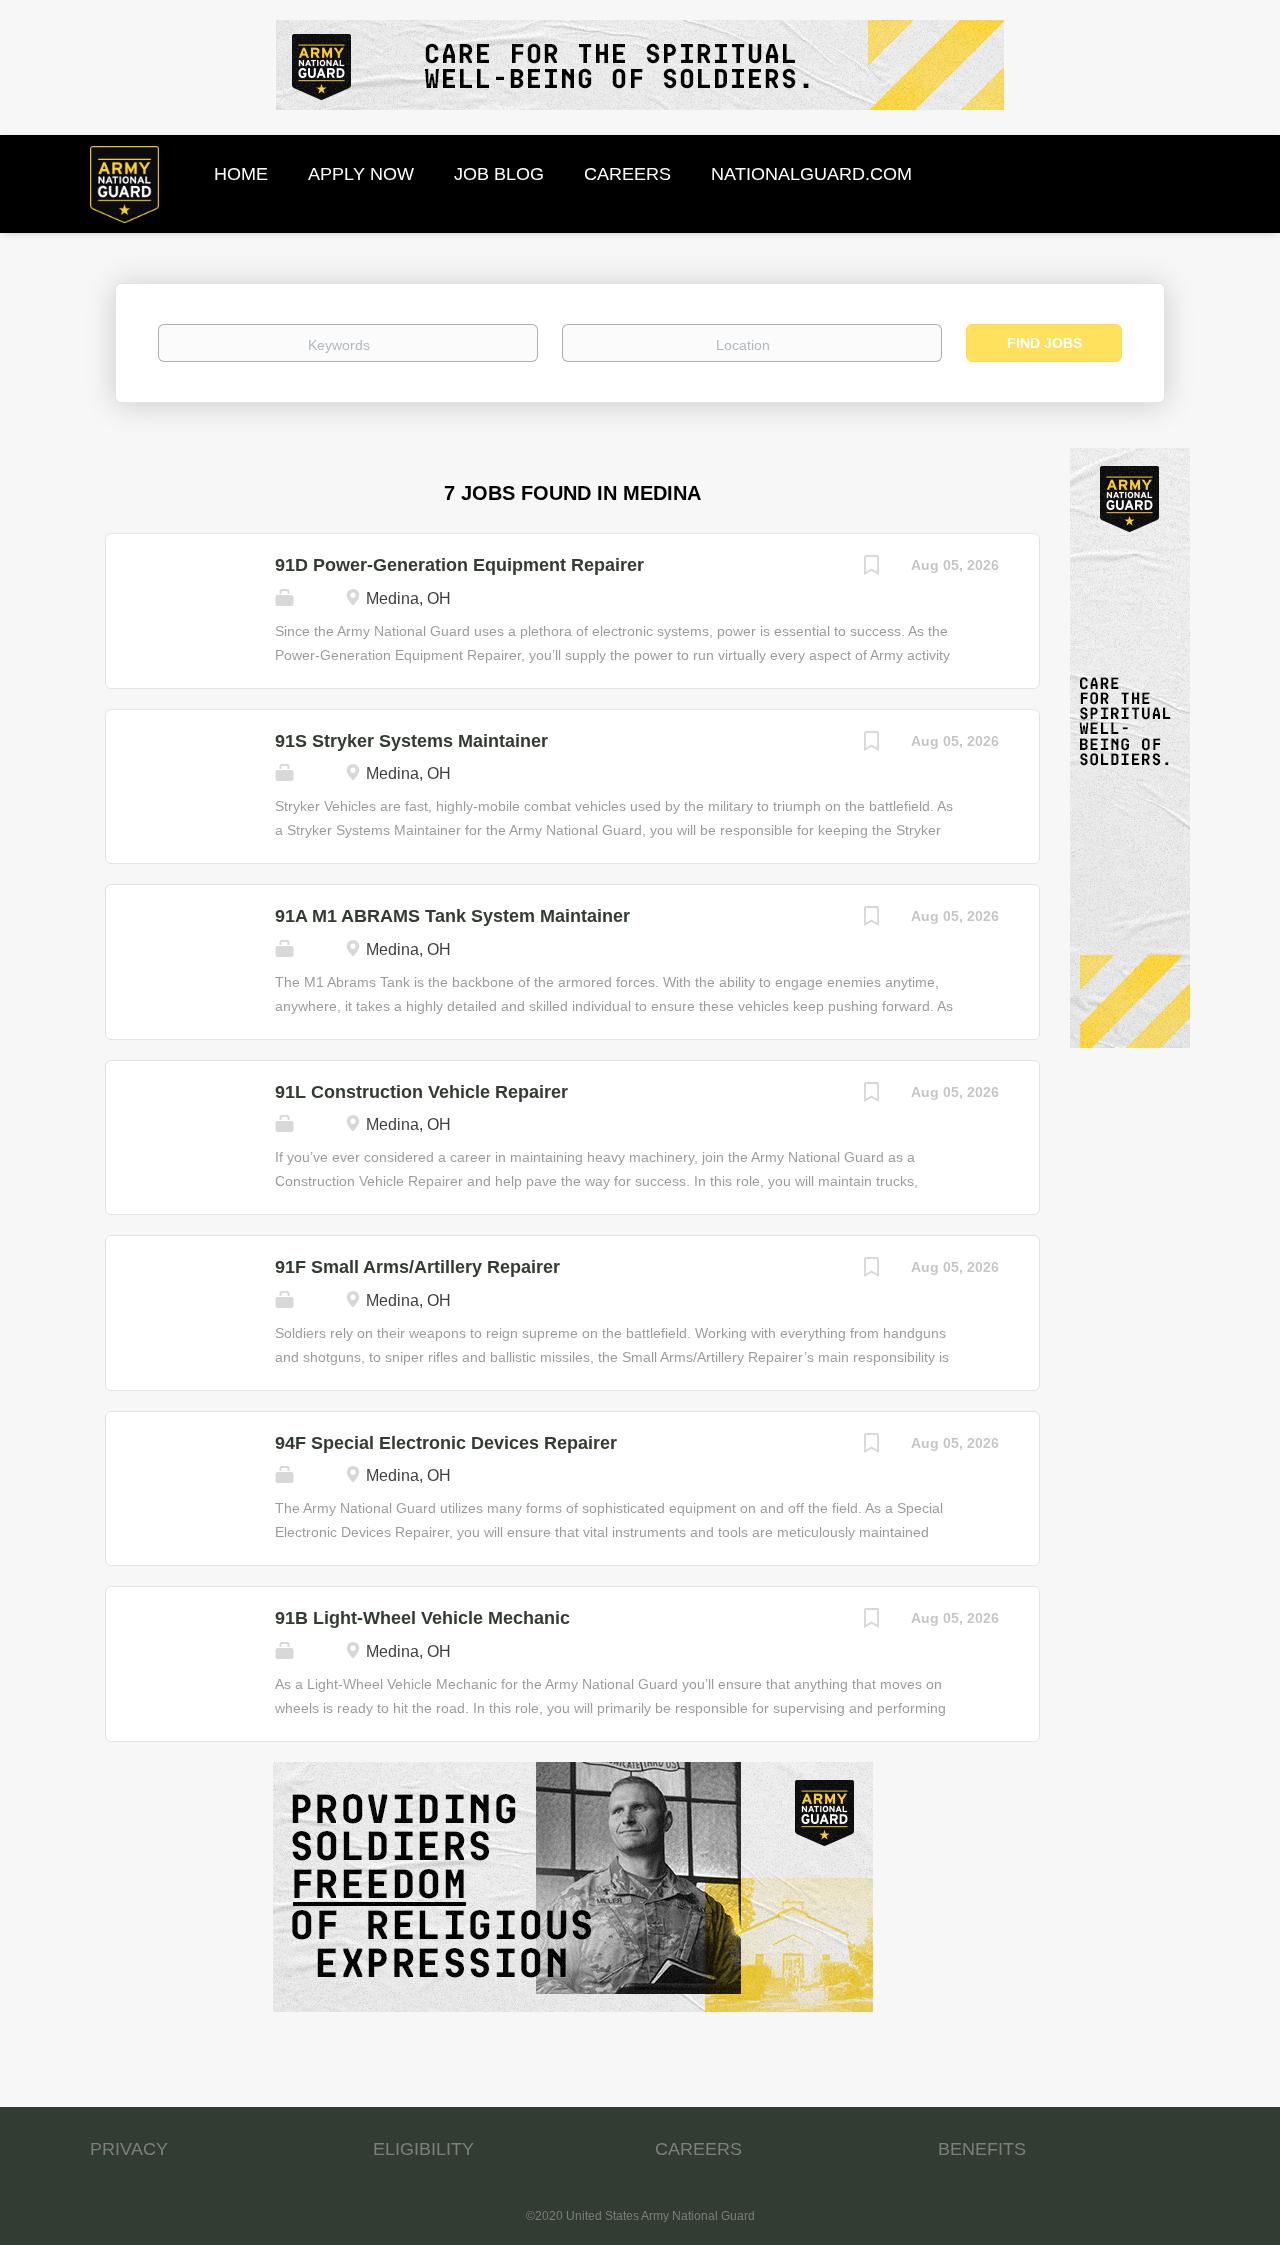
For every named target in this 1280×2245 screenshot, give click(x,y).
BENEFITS (982, 2149)
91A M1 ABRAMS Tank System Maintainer (452, 916)
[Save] (871, 567)
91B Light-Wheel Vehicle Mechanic (422, 1618)
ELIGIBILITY (423, 2149)
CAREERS (698, 2149)
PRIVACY (129, 2149)
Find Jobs (1044, 343)
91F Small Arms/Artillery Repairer (417, 1267)
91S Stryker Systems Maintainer (411, 741)
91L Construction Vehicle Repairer (421, 1092)
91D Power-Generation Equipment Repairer (459, 565)
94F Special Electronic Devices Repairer (446, 1443)
